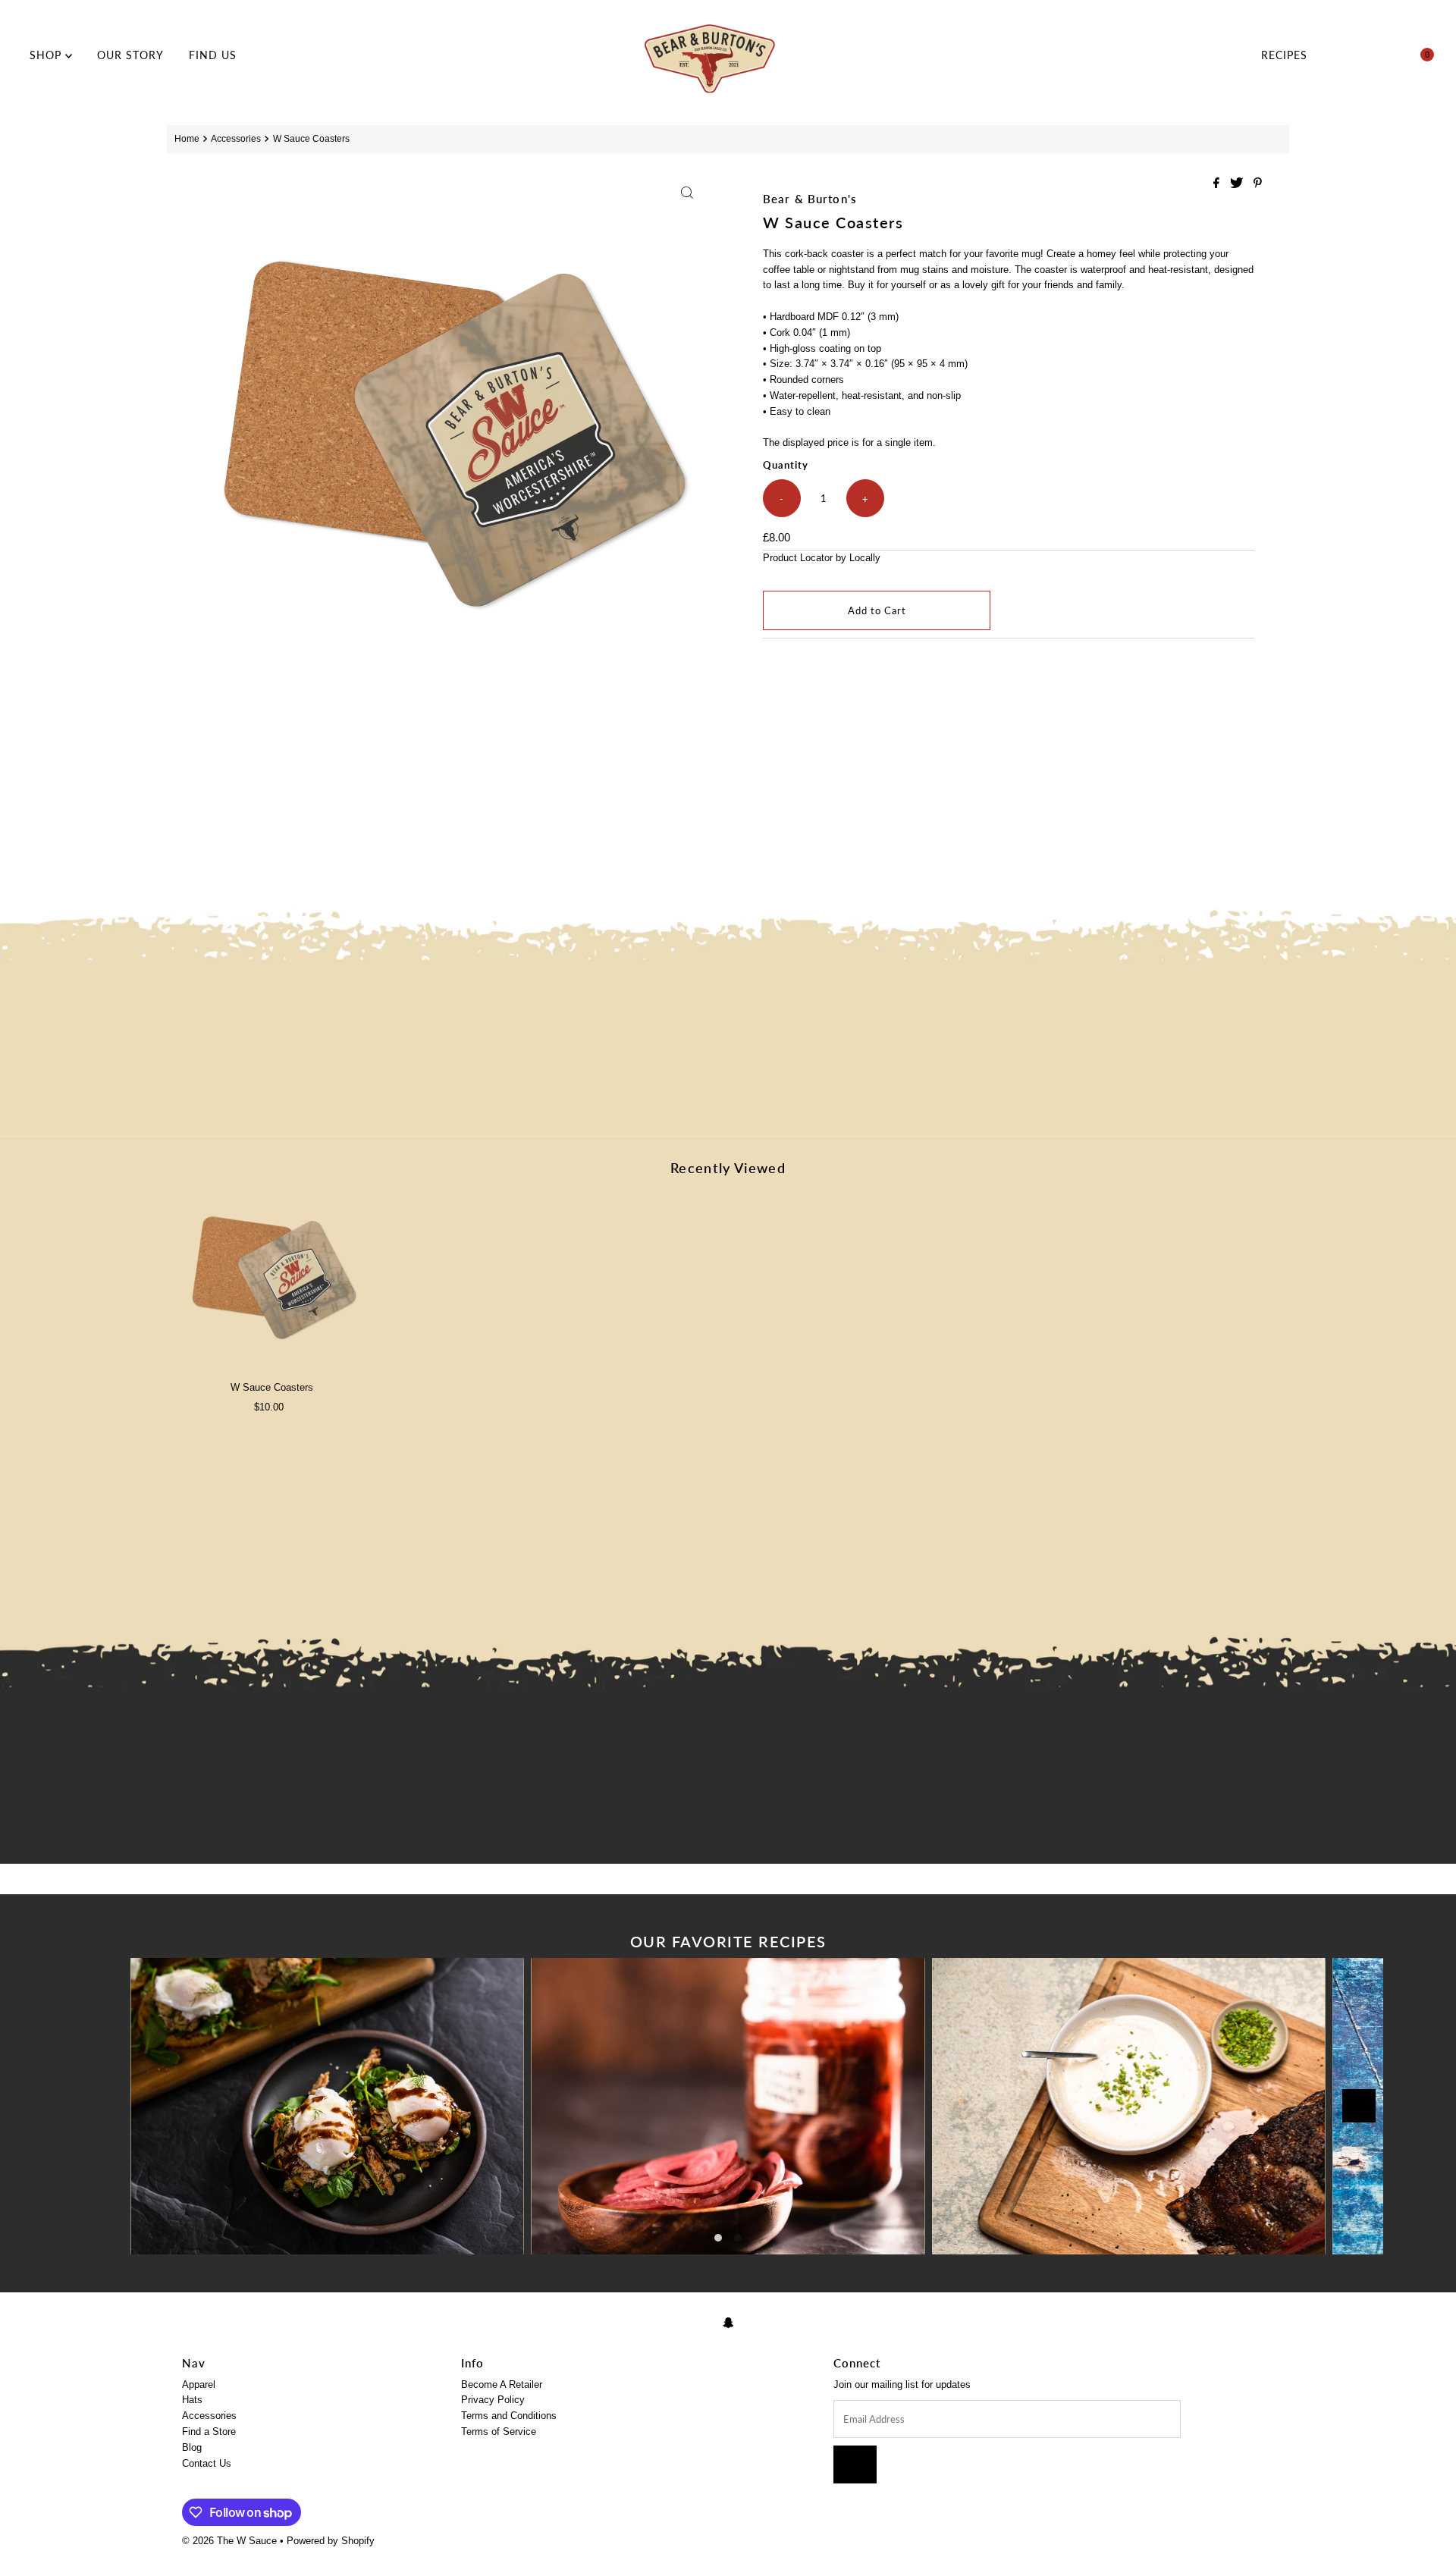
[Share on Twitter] (1238, 184)
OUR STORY (130, 55)
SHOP (47, 55)
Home (187, 138)
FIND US (213, 55)
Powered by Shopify (331, 2541)
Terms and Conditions (509, 2416)
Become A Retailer (502, 2384)
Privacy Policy (493, 2400)
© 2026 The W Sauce (229, 2541)
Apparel (199, 2384)
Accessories (236, 138)
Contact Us (207, 2463)
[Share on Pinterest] (1258, 184)
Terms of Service (499, 2432)
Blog (192, 2447)
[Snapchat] (728, 2323)
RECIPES (1284, 55)
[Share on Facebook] (1218, 184)
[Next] (1359, 2106)
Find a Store (209, 2432)
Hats (192, 2400)
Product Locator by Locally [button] (822, 558)
